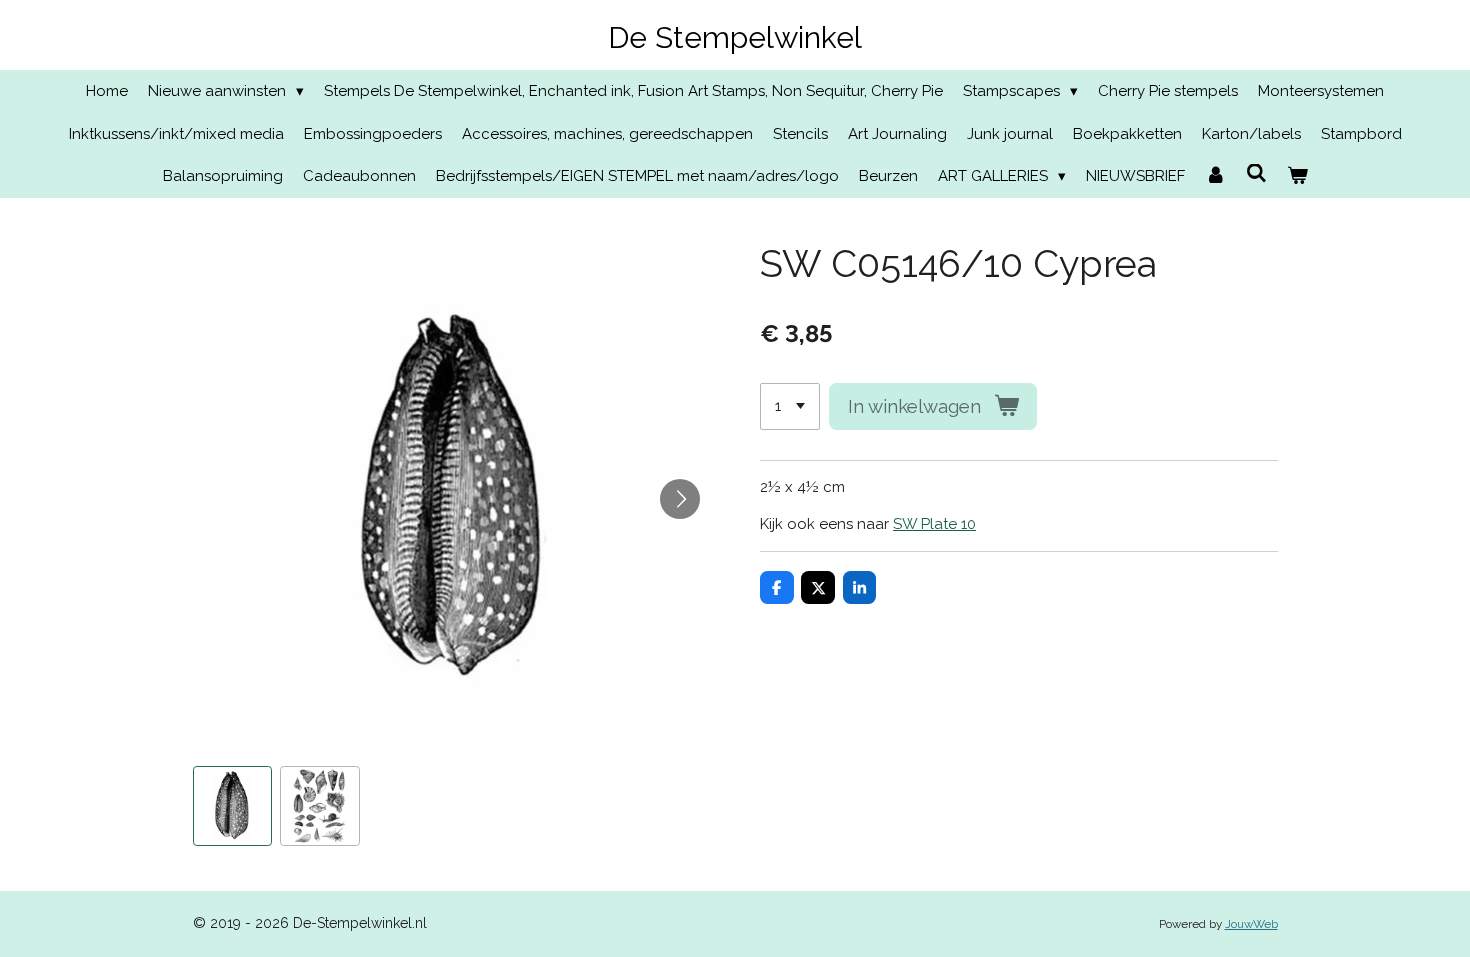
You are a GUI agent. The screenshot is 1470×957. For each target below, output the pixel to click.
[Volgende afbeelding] (680, 499)
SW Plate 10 (934, 524)
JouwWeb (1251, 924)
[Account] (1215, 176)
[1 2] (790, 406)
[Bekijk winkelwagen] (1297, 176)
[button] (233, 806)
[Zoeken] (1256, 174)
